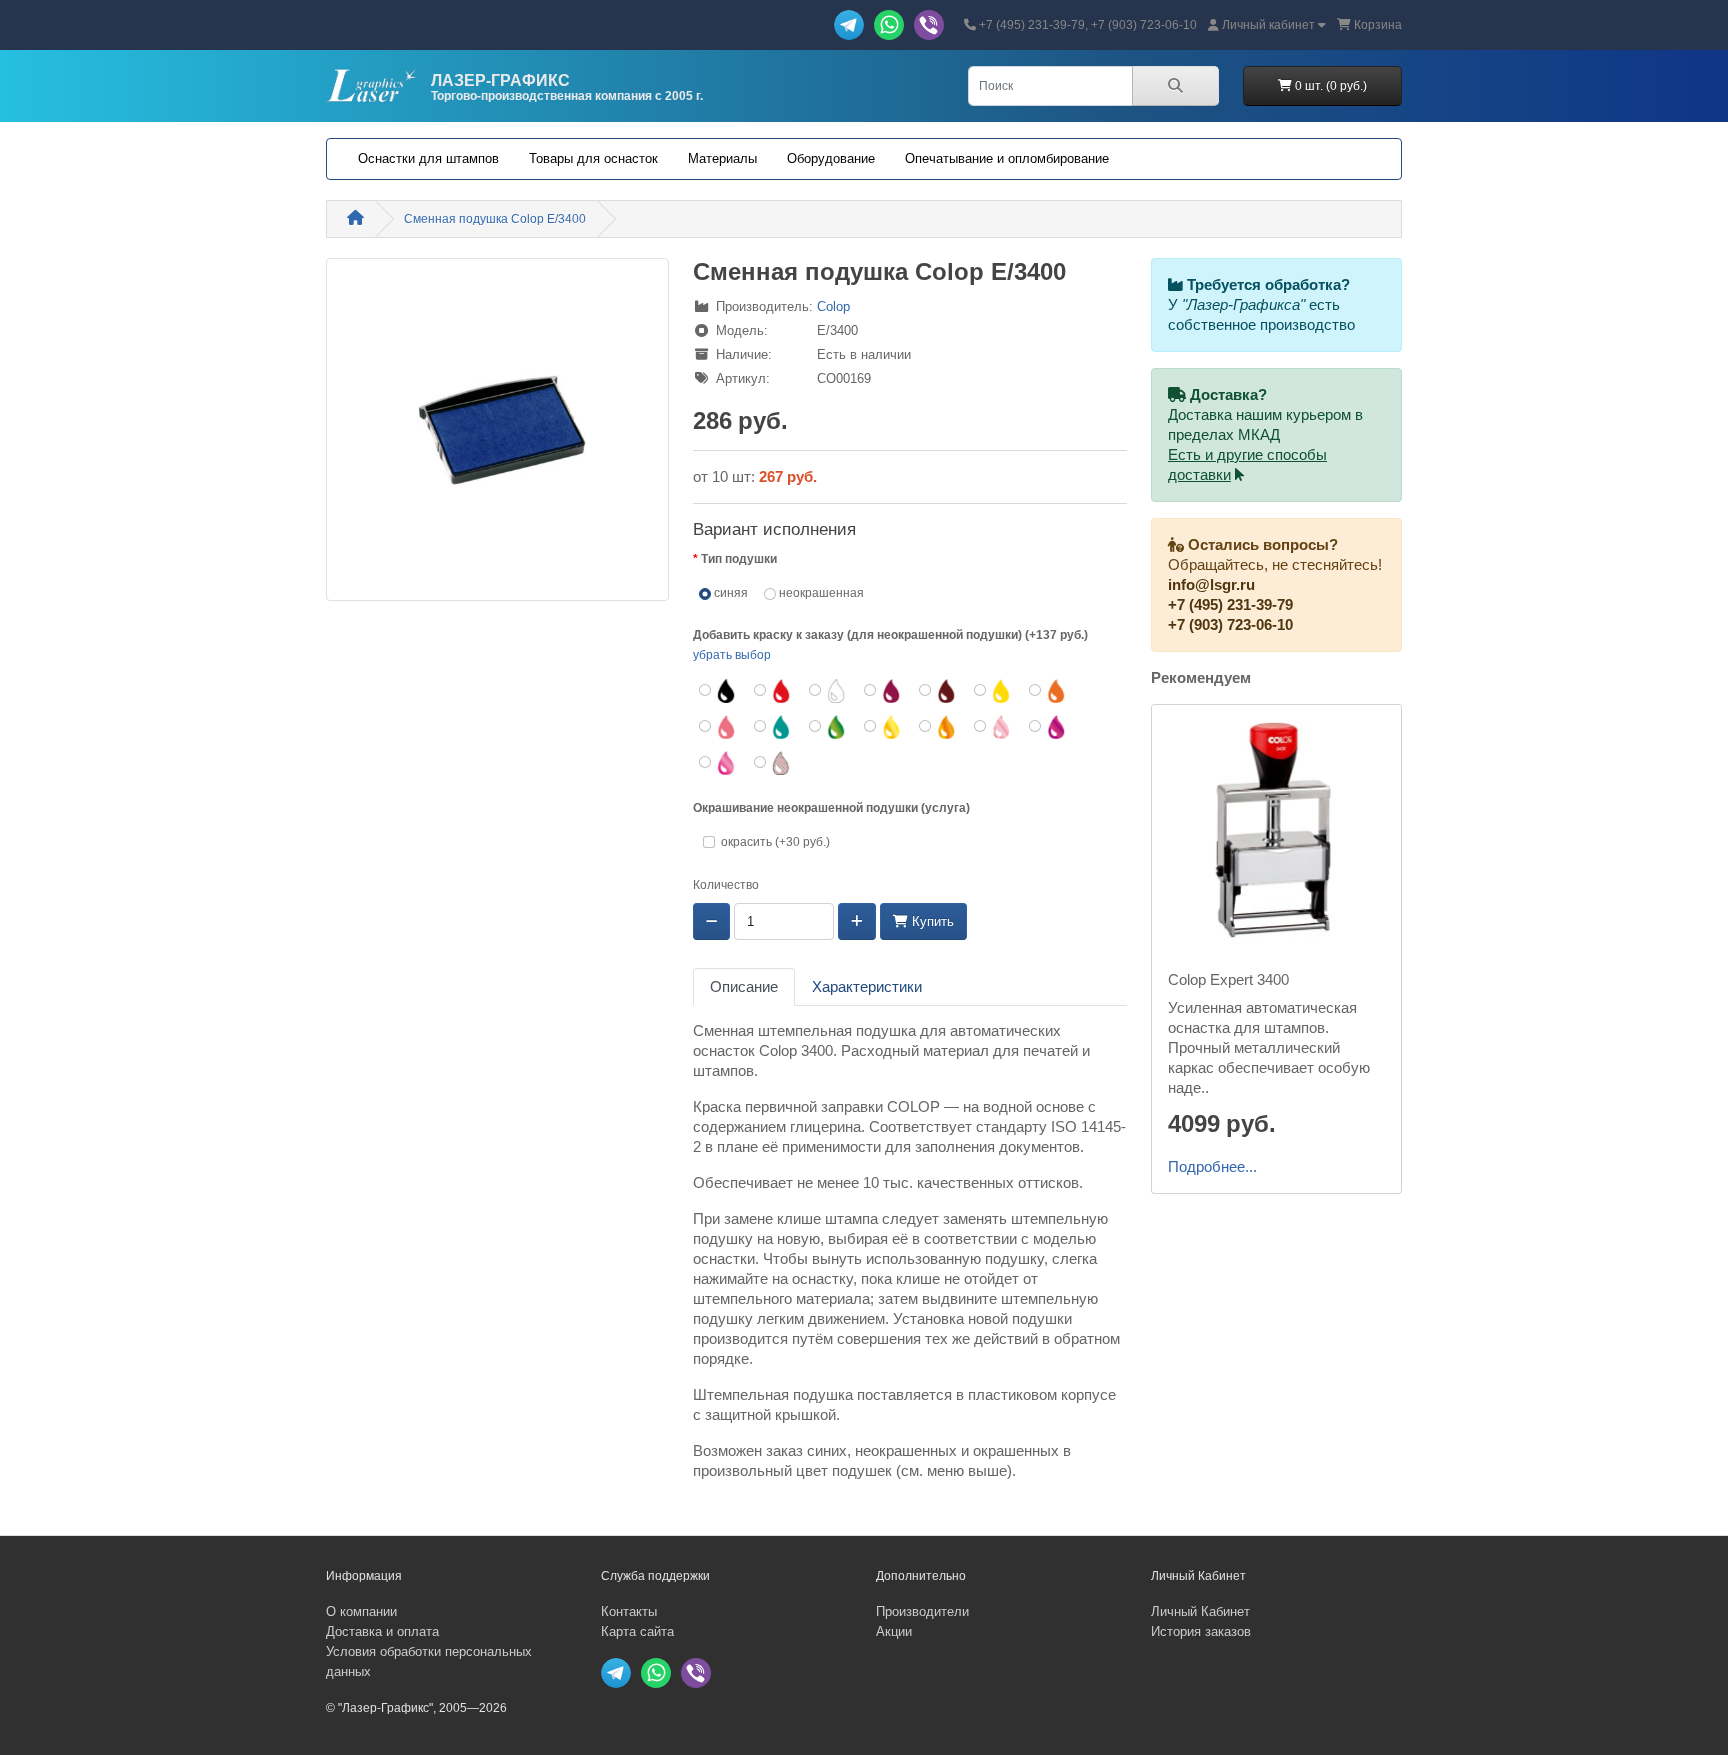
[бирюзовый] (773, 727)
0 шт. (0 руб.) (1329, 86)
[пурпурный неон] (1048, 727)
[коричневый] (938, 691)
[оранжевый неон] (938, 727)
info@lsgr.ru (1211, 585)
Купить (931, 921)
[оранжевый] (1048, 691)
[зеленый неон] (828, 727)
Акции (894, 1631)
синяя (729, 593)
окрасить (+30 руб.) (775, 842)
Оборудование (831, 158)
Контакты (629, 1611)
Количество (726, 885)
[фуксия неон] (718, 763)
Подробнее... (1212, 1167)
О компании (361, 1611)
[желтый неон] (883, 727)
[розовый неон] (993, 727)
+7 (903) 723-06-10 (1230, 625)
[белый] (828, 691)
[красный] (773, 691)
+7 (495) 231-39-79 (1230, 605)
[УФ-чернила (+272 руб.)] (773, 763)
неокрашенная (820, 593)
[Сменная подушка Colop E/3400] (497, 436)
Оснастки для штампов (428, 158)
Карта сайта (637, 1631)
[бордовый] (883, 691)
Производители (922, 1611)
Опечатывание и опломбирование (1007, 158)
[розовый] (718, 727)
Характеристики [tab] (867, 987)
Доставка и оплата (382, 1631)
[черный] (718, 691)
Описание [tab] (744, 987)
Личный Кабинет (1200, 1611)
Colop (833, 306)
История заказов (1201, 1631)
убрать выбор (732, 655)
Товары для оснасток (593, 158)
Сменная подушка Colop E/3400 (495, 219)
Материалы (722, 158)
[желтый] (993, 691)
